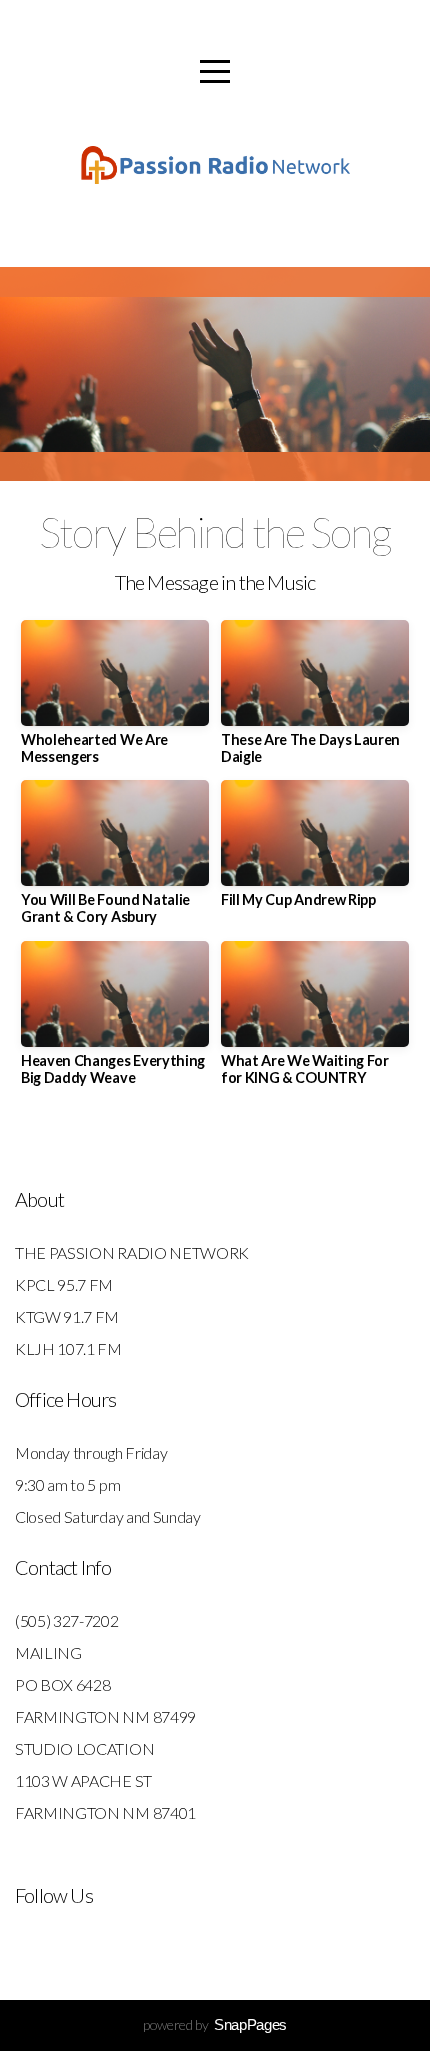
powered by (215, 2024)
